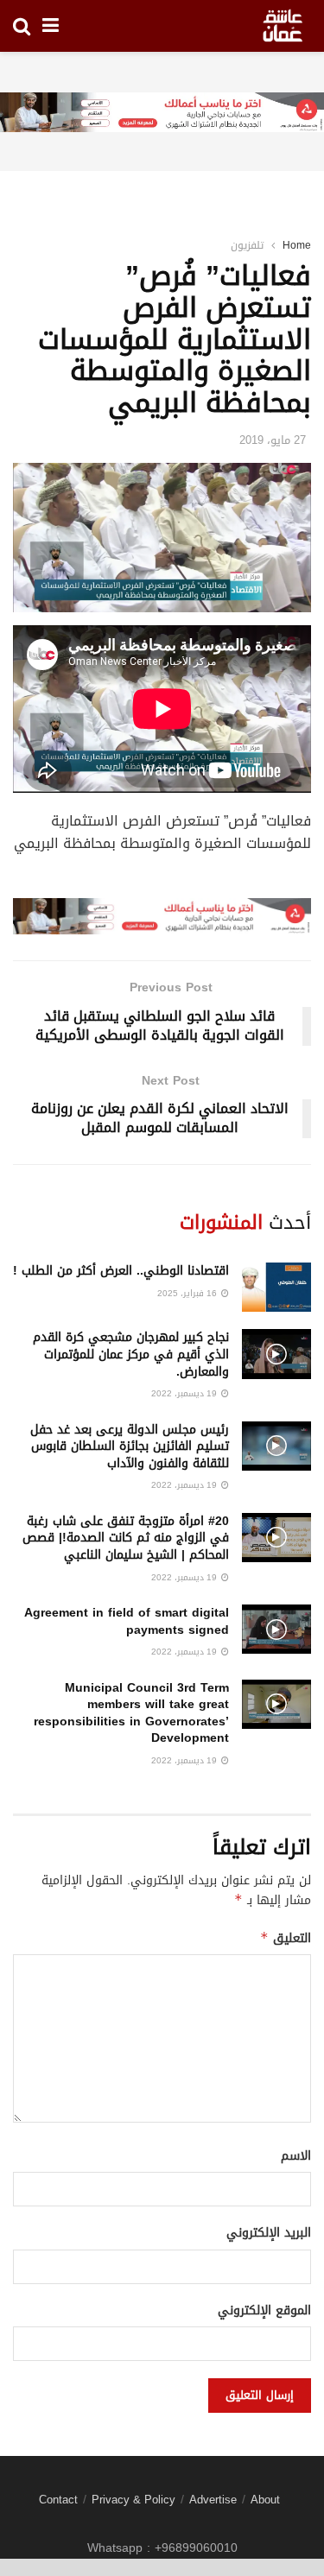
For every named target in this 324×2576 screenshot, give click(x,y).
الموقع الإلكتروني (264, 2311)
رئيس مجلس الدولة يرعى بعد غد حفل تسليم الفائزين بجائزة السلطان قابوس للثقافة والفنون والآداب (130, 1446)
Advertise (213, 2500)
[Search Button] (22, 26)
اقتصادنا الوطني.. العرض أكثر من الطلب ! (121, 1271)
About (265, 2500)
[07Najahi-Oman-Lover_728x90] (162, 114)
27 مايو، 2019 (273, 440)
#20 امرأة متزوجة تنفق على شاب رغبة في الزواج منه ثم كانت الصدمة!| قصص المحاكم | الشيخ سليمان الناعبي (126, 1538)
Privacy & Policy (133, 2500)
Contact (58, 2500)
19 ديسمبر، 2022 (185, 1393)
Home (297, 245)
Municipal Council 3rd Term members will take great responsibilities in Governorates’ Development (131, 1713)
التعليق (286, 1938)
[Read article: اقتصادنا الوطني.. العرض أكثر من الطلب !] (276, 1287)
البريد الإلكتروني (269, 2233)
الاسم (296, 2156)
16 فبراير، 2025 (188, 1293)
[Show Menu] (51, 26)
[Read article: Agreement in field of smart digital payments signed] (276, 1629)
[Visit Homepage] (283, 26)
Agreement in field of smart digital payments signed (127, 1621)
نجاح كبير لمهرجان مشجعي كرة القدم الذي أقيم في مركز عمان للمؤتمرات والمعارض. (131, 1354)
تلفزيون (247, 245)
